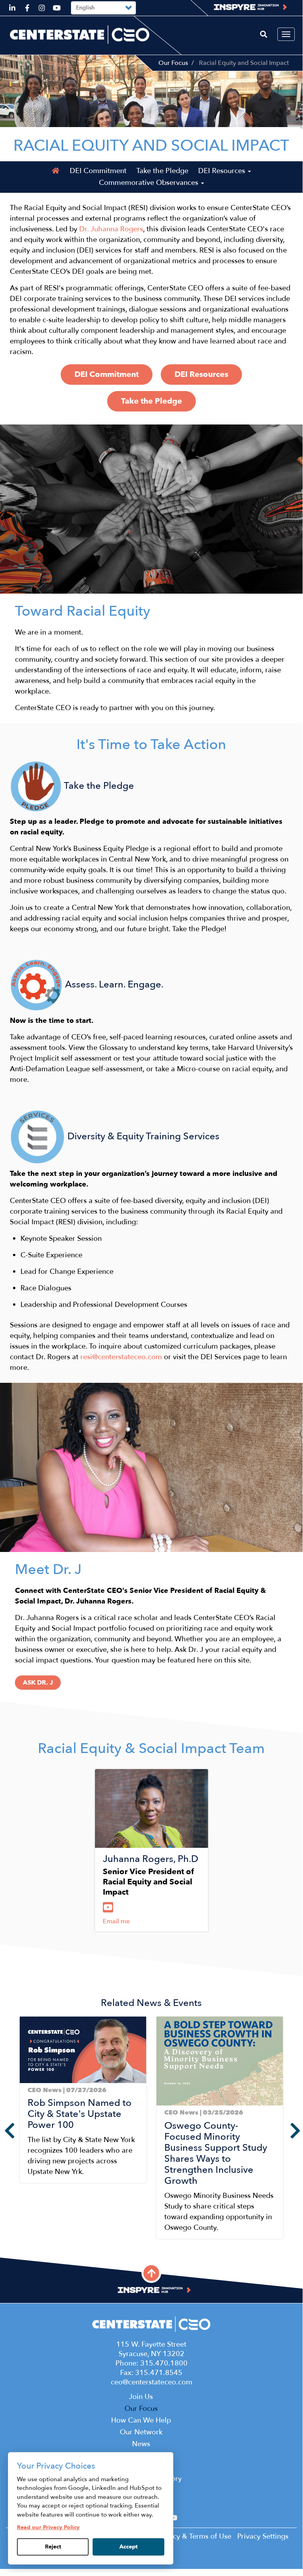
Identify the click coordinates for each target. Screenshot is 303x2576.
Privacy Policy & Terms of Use (183, 2536)
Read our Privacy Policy (48, 2527)
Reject (53, 2547)
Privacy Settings (263, 2536)
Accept (128, 2547)
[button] (22, 2245)
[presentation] (4, 2131)
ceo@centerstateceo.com (151, 2382)
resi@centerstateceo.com (121, 1357)
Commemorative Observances (150, 183)
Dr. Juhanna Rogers (111, 229)
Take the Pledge (162, 171)
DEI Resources (223, 171)
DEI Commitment (98, 171)
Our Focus (173, 63)
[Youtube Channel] (109, 1908)
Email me (116, 1921)
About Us (151, 2466)
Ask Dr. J (38, 1683)
